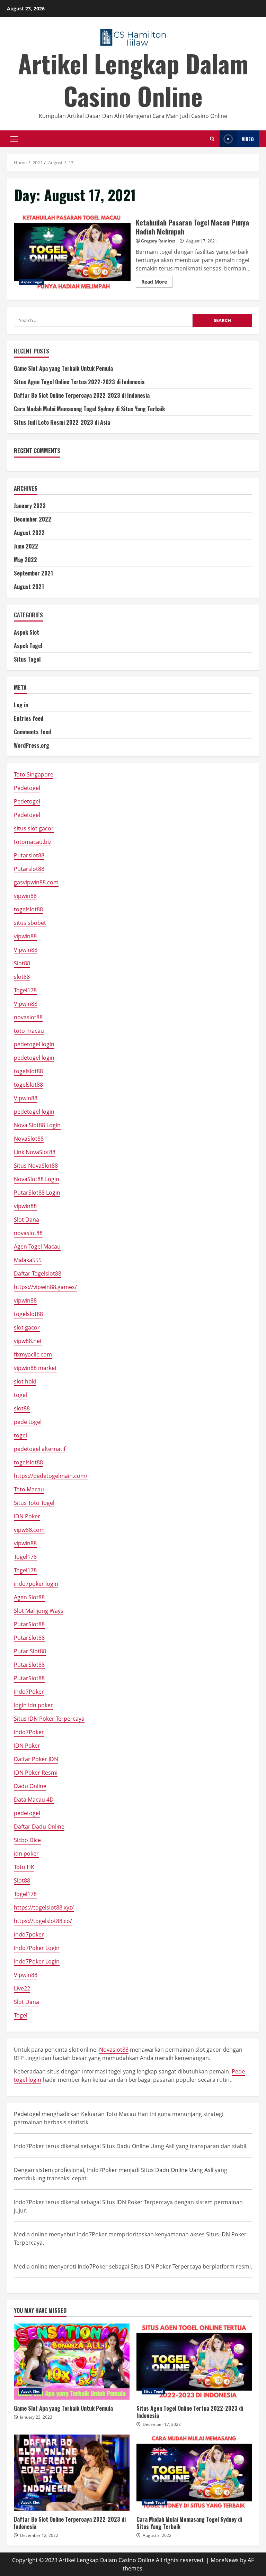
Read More (157, 283)
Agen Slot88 (29, 1597)
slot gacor (27, 1327)
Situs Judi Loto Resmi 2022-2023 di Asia (62, 422)
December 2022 (33, 519)
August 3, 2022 (157, 2535)
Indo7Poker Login (37, 1948)
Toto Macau (29, 1489)
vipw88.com (29, 1530)
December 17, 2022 (162, 2424)
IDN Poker (27, 1516)
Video (248, 139)
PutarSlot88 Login (37, 1193)
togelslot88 (28, 909)
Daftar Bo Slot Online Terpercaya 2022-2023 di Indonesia (82, 395)
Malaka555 (28, 1260)
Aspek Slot (26, 632)
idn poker (26, 1853)
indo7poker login (36, 1584)
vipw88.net (28, 1341)
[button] (14, 139)
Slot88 (22, 963)
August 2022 (29, 533)
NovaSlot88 (29, 1139)
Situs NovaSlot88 (36, 1166)
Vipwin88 (26, 950)
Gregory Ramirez (158, 241)
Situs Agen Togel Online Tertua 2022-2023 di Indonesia (79, 382)
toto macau (29, 1031)
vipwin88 (25, 896)
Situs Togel (27, 659)
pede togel (28, 1422)
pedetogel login (34, 1044)
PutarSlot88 (29, 1624)
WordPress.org (32, 745)
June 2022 (26, 546)
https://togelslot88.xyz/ (44, 1907)
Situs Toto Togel (34, 1503)
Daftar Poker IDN (36, 1759)
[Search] (212, 139)
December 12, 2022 (39, 2535)
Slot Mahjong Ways (39, 1611)
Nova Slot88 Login (37, 1125)
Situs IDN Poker (122, 2202)
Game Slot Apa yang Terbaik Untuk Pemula (63, 368)
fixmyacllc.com (33, 1354)
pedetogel (27, 1813)
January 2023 (30, 506)
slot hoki (25, 1381)
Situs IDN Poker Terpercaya (49, 1719)
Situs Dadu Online (126, 2146)
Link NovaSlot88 (35, 1152)
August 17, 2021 (202, 241)
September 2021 (33, 573)
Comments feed (32, 732)
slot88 (22, 977)
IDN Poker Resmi (36, 1773)
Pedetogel (27, 788)
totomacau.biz (33, 842)
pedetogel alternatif (40, 1449)
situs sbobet (30, 923)
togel (20, 1395)
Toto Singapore (34, 774)
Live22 (22, 1988)
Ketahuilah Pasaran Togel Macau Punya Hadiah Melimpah (72, 252)
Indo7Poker (29, 1692)
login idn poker (33, 1705)
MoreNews (225, 2560)
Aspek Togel (32, 282)
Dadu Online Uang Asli (184, 2170)
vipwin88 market (35, 1368)
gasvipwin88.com (36, 882)
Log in (21, 705)
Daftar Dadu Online (39, 1827)
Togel (21, 2015)
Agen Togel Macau (37, 1246)
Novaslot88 (114, 2050)
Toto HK (24, 1867)
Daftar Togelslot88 (38, 1273)
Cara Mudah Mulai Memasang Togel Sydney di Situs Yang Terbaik (89, 409)
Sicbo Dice (27, 1840)
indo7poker (29, 1934)
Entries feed (29, 718)
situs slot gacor (34, 828)
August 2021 (29, 587)
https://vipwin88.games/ (45, 1287)
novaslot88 (28, 1017)
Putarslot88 (29, 855)
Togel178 (25, 990)
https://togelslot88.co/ (43, 1921)
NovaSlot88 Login (37, 1179)
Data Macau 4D (34, 1800)
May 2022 (25, 560)
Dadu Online (30, 1786)
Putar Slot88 (30, 1651)
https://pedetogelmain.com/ (51, 1476)
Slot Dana (26, 1220)
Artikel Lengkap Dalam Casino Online (133, 79)
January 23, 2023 (36, 2417)
